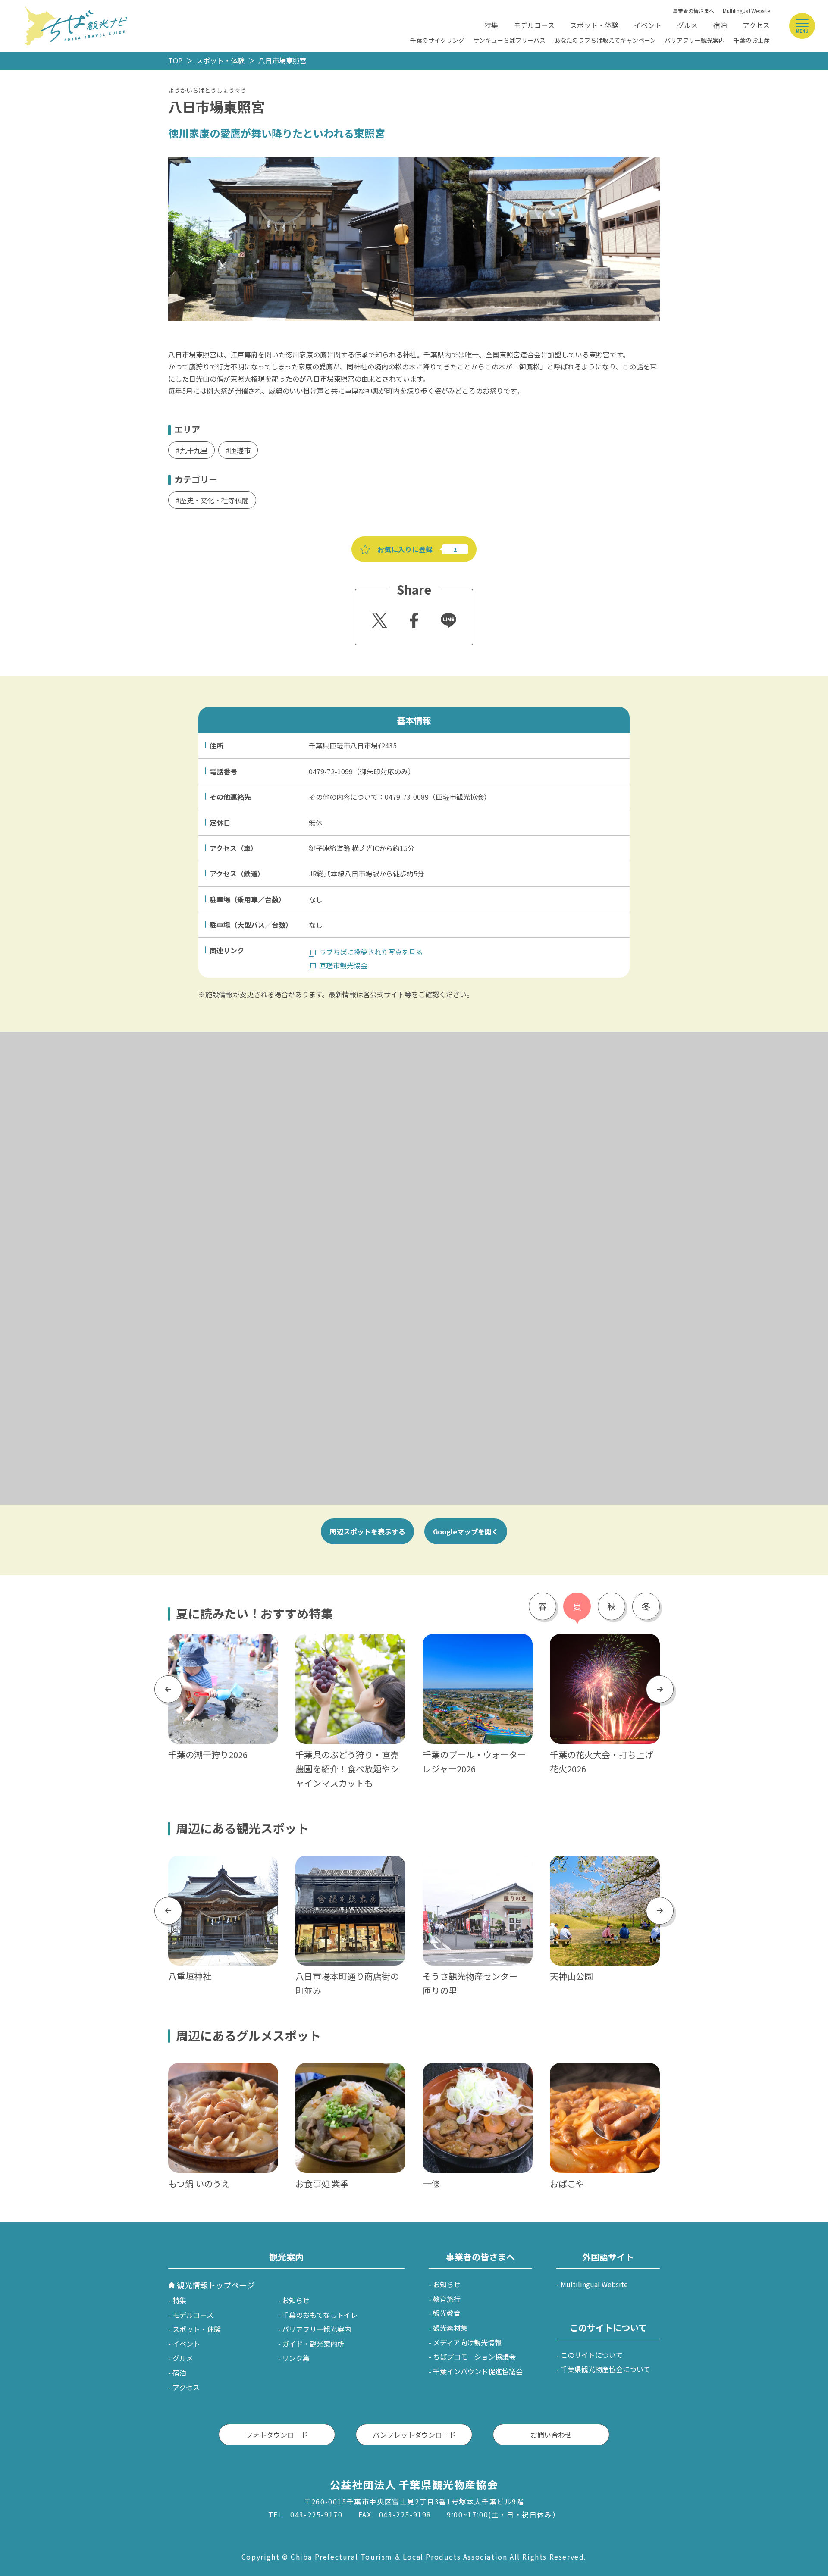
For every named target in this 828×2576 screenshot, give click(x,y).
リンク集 (296, 2358)
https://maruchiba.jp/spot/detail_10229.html (604, 1867)
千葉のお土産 (752, 40)
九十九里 (194, 450)
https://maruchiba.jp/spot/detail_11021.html (350, 1867)
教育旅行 (447, 2299)
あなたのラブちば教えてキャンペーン (605, 40)
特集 (491, 25)
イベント (648, 25)
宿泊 (720, 25)
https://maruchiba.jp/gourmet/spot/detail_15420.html (222, 2074)
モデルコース (534, 25)
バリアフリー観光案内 (695, 40)
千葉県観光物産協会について (605, 2369)
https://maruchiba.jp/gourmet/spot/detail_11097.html (604, 2074)
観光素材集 (450, 2328)
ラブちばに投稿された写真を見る (371, 952)
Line (445, 614)
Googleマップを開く (466, 1531)
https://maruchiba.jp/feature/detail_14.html (223, 1645)
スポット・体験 (594, 25)
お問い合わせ (551, 2435)
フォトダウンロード (277, 2435)
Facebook (413, 618)
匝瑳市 (240, 450)
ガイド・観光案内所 (313, 2344)
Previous (168, 1689)
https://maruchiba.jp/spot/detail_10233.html (477, 1867)
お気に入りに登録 (405, 549)
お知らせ (296, 2300)
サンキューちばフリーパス (509, 40)
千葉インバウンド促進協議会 (478, 2371)
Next (660, 1689)
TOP (175, 60)
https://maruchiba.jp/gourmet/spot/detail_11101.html (349, 2074)
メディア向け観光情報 (467, 2342)
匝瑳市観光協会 (343, 965)
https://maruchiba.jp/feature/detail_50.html (477, 1645)
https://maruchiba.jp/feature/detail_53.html (604, 1645)
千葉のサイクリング (437, 40)
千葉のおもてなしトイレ (320, 2315)
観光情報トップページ (216, 2285)
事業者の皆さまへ (693, 11)
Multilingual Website (746, 11)
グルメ (687, 25)
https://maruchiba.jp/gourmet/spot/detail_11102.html (476, 2074)
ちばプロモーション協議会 (474, 2357)
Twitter (378, 618)
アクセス (756, 25)
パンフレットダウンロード (414, 2435)
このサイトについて (592, 2355)
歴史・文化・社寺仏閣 (214, 500)
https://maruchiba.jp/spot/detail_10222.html (223, 1867)
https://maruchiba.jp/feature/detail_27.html (350, 1645)
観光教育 (447, 2313)
